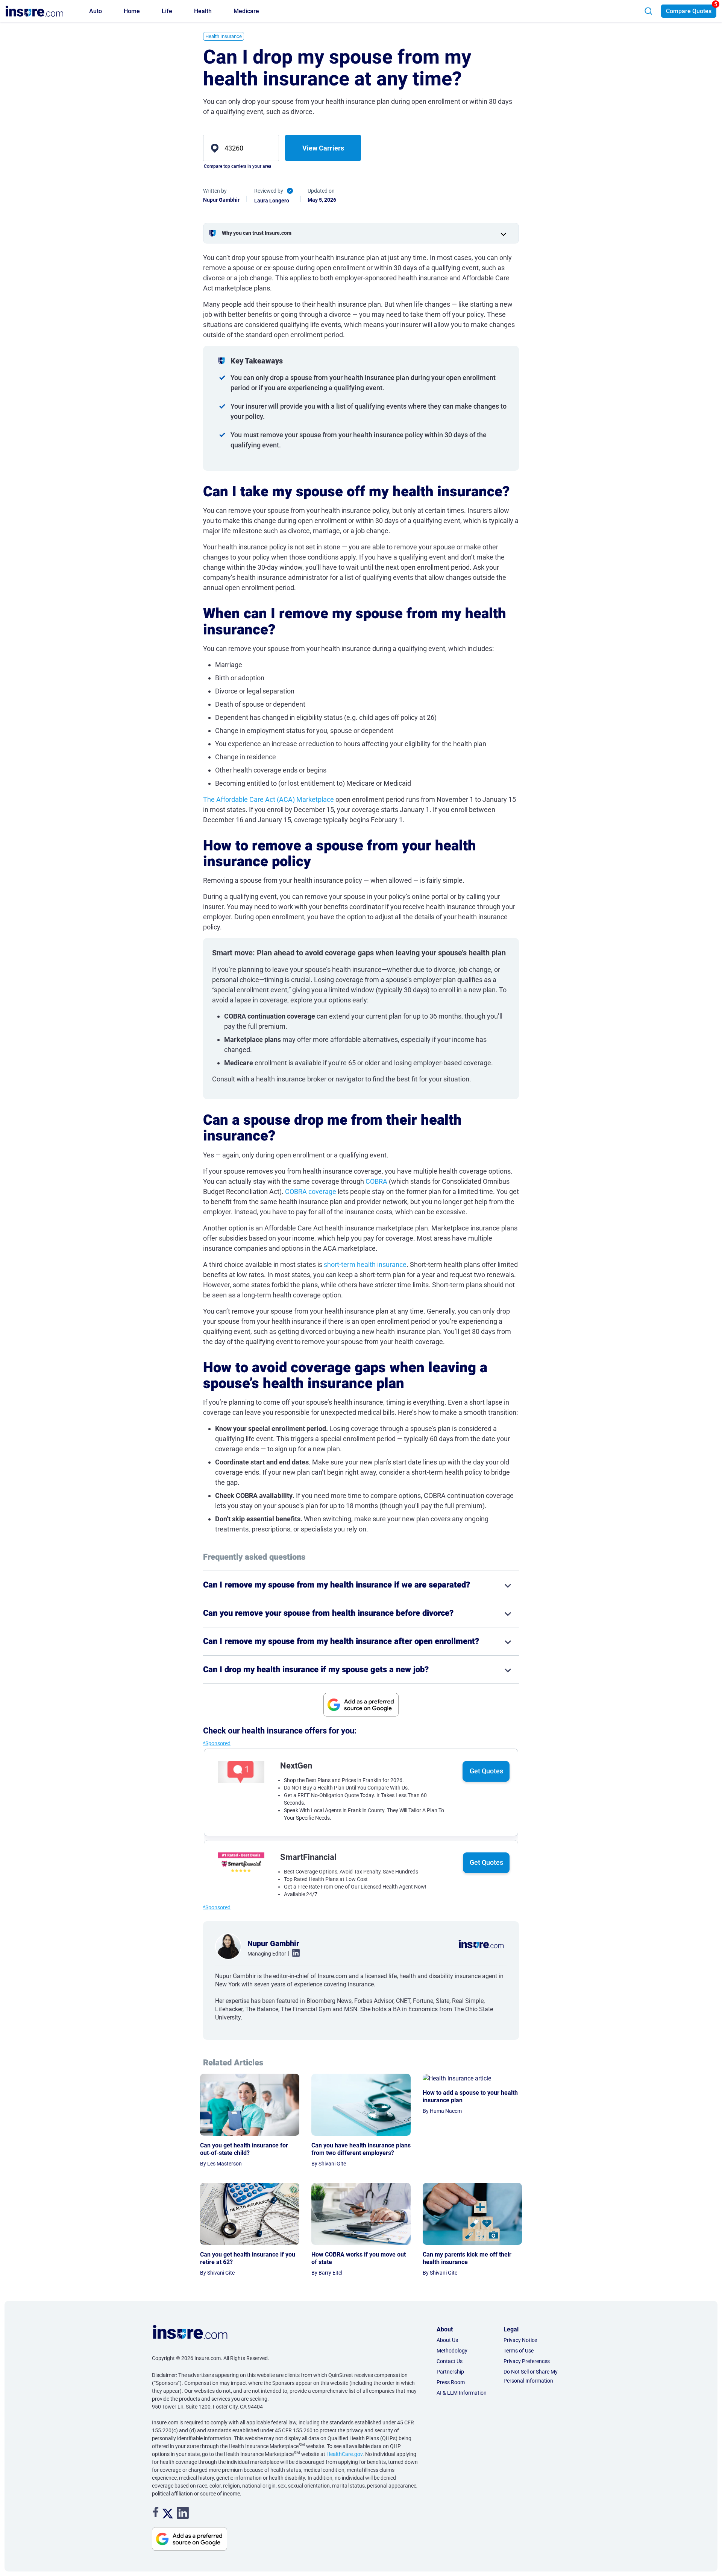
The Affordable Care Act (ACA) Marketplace (268, 799)
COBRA (377, 1181)
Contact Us (450, 2361)
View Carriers (323, 148)
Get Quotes (486, 1771)
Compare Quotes (689, 11)
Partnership (450, 2372)
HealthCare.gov (344, 2454)
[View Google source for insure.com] (361, 1705)
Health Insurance (224, 36)
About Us (447, 2340)
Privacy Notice (520, 2340)
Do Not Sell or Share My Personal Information (531, 2376)
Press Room (451, 2382)
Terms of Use (519, 2351)
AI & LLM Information (462, 2393)
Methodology (452, 2351)
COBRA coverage (311, 1191)
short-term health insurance (365, 1264)
